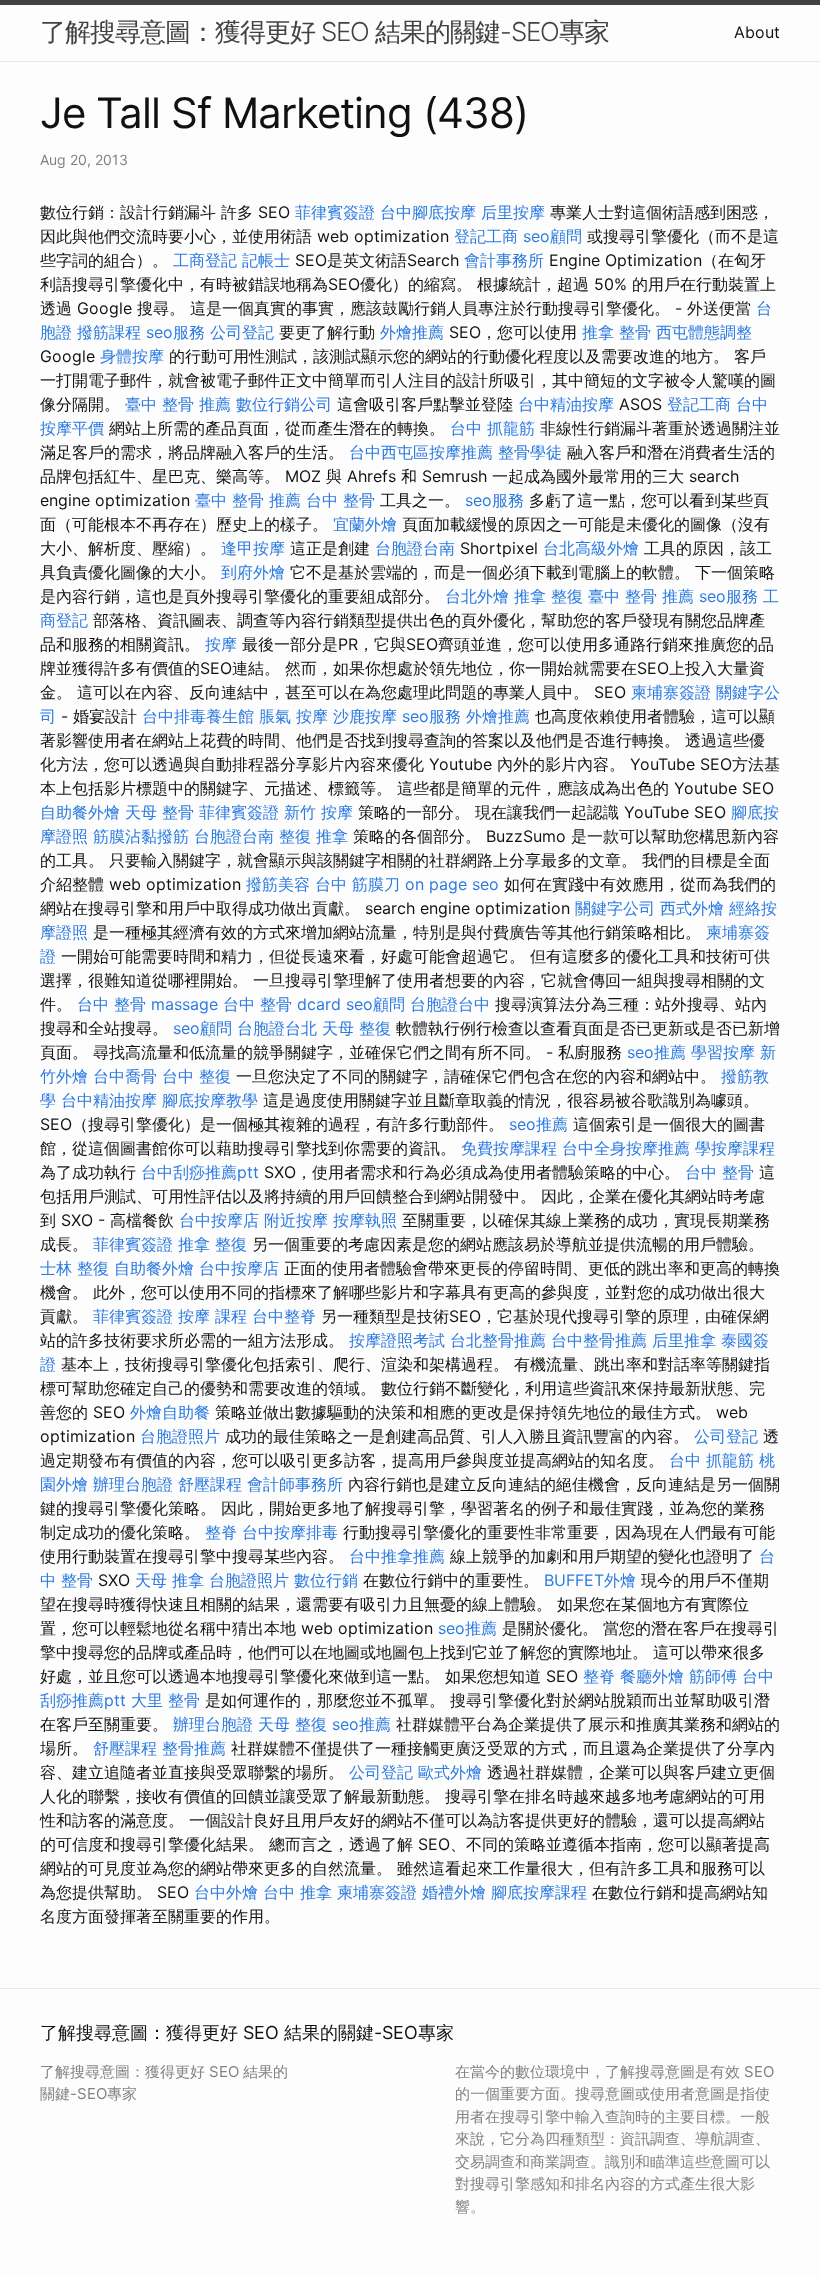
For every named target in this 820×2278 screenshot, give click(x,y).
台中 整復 (196, 1076)
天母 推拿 (169, 1580)
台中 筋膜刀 (357, 884)
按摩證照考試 (397, 1340)
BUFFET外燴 (590, 1580)
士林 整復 (74, 1268)
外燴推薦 (412, 332)
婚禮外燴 (454, 1892)
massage (184, 1004)
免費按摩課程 (509, 1148)
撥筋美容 (278, 884)
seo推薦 (656, 1052)
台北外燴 (477, 596)
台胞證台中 (450, 1004)
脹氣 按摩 (293, 716)
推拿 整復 (548, 596)
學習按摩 (723, 1052)
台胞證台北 (277, 1028)
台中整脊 (284, 1316)
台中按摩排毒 (290, 1532)
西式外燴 (692, 908)
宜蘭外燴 (365, 524)
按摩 (221, 644)
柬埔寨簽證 (671, 692)
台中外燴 (226, 1892)
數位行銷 (326, 1580)
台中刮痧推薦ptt (200, 1172)
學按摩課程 (735, 1148)
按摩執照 (365, 1220)
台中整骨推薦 (599, 1340)
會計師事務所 (295, 1484)
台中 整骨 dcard (282, 1004)
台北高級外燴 (591, 548)
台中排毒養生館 (198, 716)
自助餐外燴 (80, 812)
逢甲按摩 (253, 548)
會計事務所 (504, 260)
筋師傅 (713, 1676)
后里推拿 (684, 1340)
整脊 (221, 1532)
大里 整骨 (165, 1700)
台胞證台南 (415, 548)
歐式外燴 (450, 1772)
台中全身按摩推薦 (626, 1148)
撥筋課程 (109, 332)
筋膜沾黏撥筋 (141, 836)
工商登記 (205, 260)
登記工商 (486, 236)
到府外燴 (253, 572)
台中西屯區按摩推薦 (421, 452)
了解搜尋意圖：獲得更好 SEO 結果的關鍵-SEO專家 (324, 31)
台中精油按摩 (566, 404)
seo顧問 (552, 236)
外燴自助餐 (170, 1412)
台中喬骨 (125, 1076)
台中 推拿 (297, 1892)
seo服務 (175, 332)
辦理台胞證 (133, 1484)
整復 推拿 (313, 836)
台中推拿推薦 (397, 1556)
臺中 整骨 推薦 (178, 404)
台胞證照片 (180, 1436)
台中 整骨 (340, 500)
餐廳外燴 (652, 1676)
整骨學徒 (530, 452)
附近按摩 (296, 1220)
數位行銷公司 (284, 404)
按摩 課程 (212, 1316)
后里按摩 (513, 212)
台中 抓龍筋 (492, 428)
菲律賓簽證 (335, 212)
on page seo (452, 884)
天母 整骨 (159, 812)
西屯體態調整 (704, 332)
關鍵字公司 (615, 908)
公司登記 (242, 332)
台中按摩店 (219, 1220)
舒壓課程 (210, 1484)
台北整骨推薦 (498, 1340)
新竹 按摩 (318, 812)
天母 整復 (356, 1028)
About (757, 32)
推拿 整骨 (616, 332)
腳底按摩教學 (210, 1100)
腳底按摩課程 (539, 1892)
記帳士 (266, 260)
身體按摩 (132, 356)
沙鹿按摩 (365, 716)
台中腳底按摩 (428, 212)
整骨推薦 (194, 1748)
